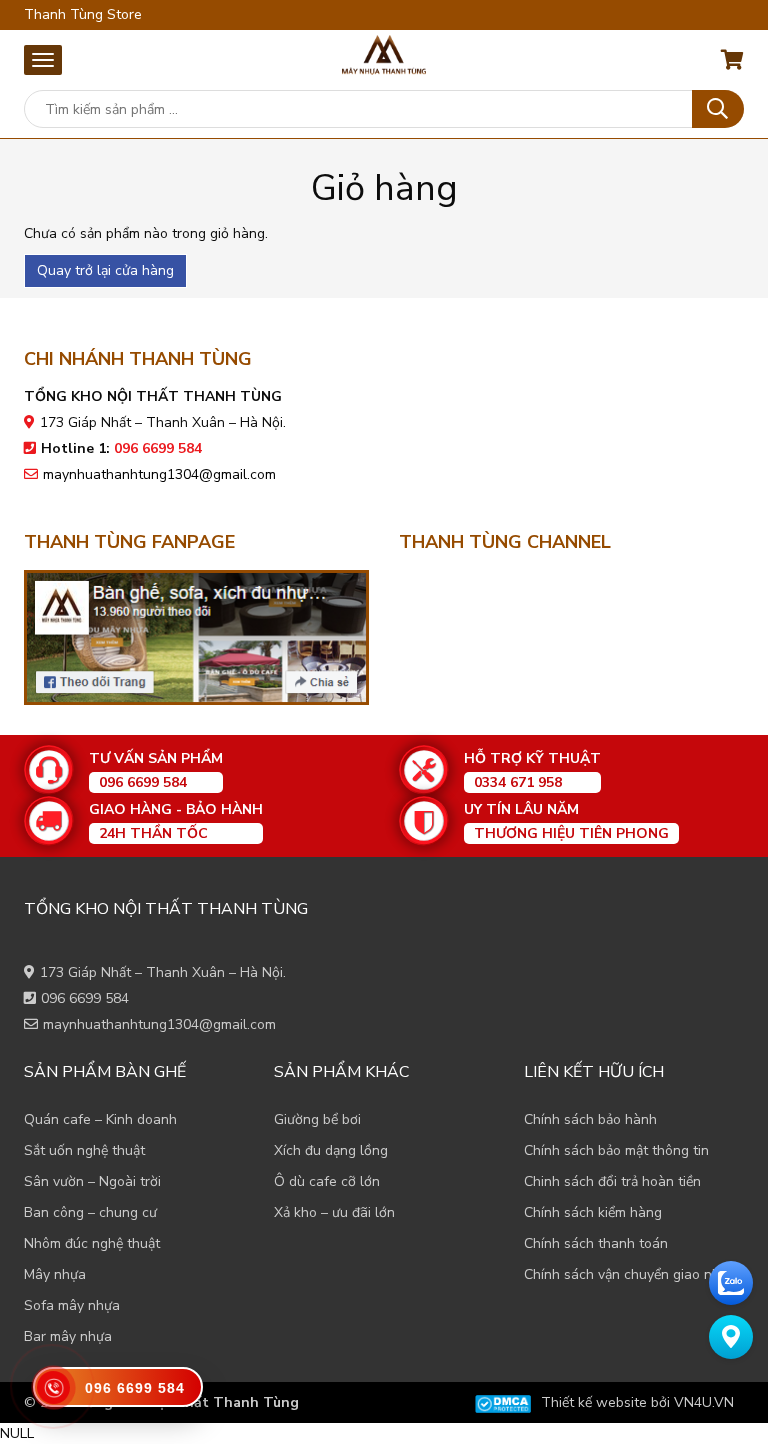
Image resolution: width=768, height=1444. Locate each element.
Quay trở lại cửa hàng (105, 270)
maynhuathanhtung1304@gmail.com (159, 474)
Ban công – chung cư (90, 1212)
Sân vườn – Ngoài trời (92, 1181)
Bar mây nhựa (68, 1336)
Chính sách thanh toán (596, 1243)
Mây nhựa (55, 1274)
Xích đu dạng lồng (331, 1150)
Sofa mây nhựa (72, 1305)
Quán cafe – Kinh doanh (100, 1119)
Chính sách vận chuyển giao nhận (629, 1274)
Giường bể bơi (317, 1119)
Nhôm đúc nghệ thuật (92, 1243)
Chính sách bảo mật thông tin (616, 1150)
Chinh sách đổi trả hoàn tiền (612, 1181)
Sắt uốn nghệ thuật (84, 1150)
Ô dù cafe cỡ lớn (327, 1181)
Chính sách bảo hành (590, 1119)
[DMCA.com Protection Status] (503, 1402)
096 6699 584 (85, 998)
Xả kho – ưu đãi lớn (334, 1212)
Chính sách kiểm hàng (593, 1212)
